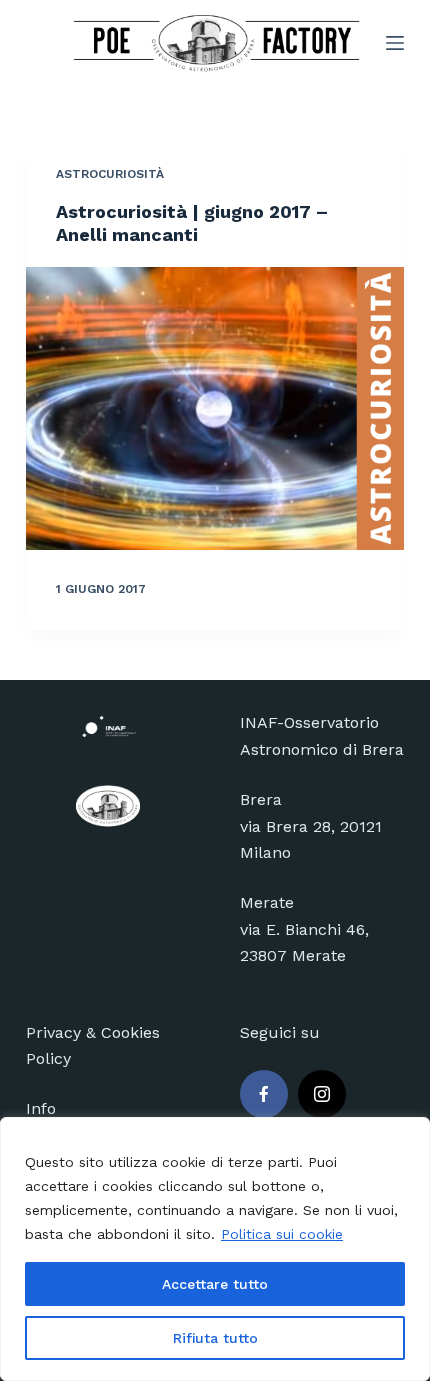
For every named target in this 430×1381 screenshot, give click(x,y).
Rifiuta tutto (215, 1338)
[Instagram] (322, 1094)
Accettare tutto (215, 1284)
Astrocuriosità (110, 174)
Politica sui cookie (282, 1234)
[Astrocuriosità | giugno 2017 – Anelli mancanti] (215, 409)
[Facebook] (264, 1094)
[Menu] (395, 43)
